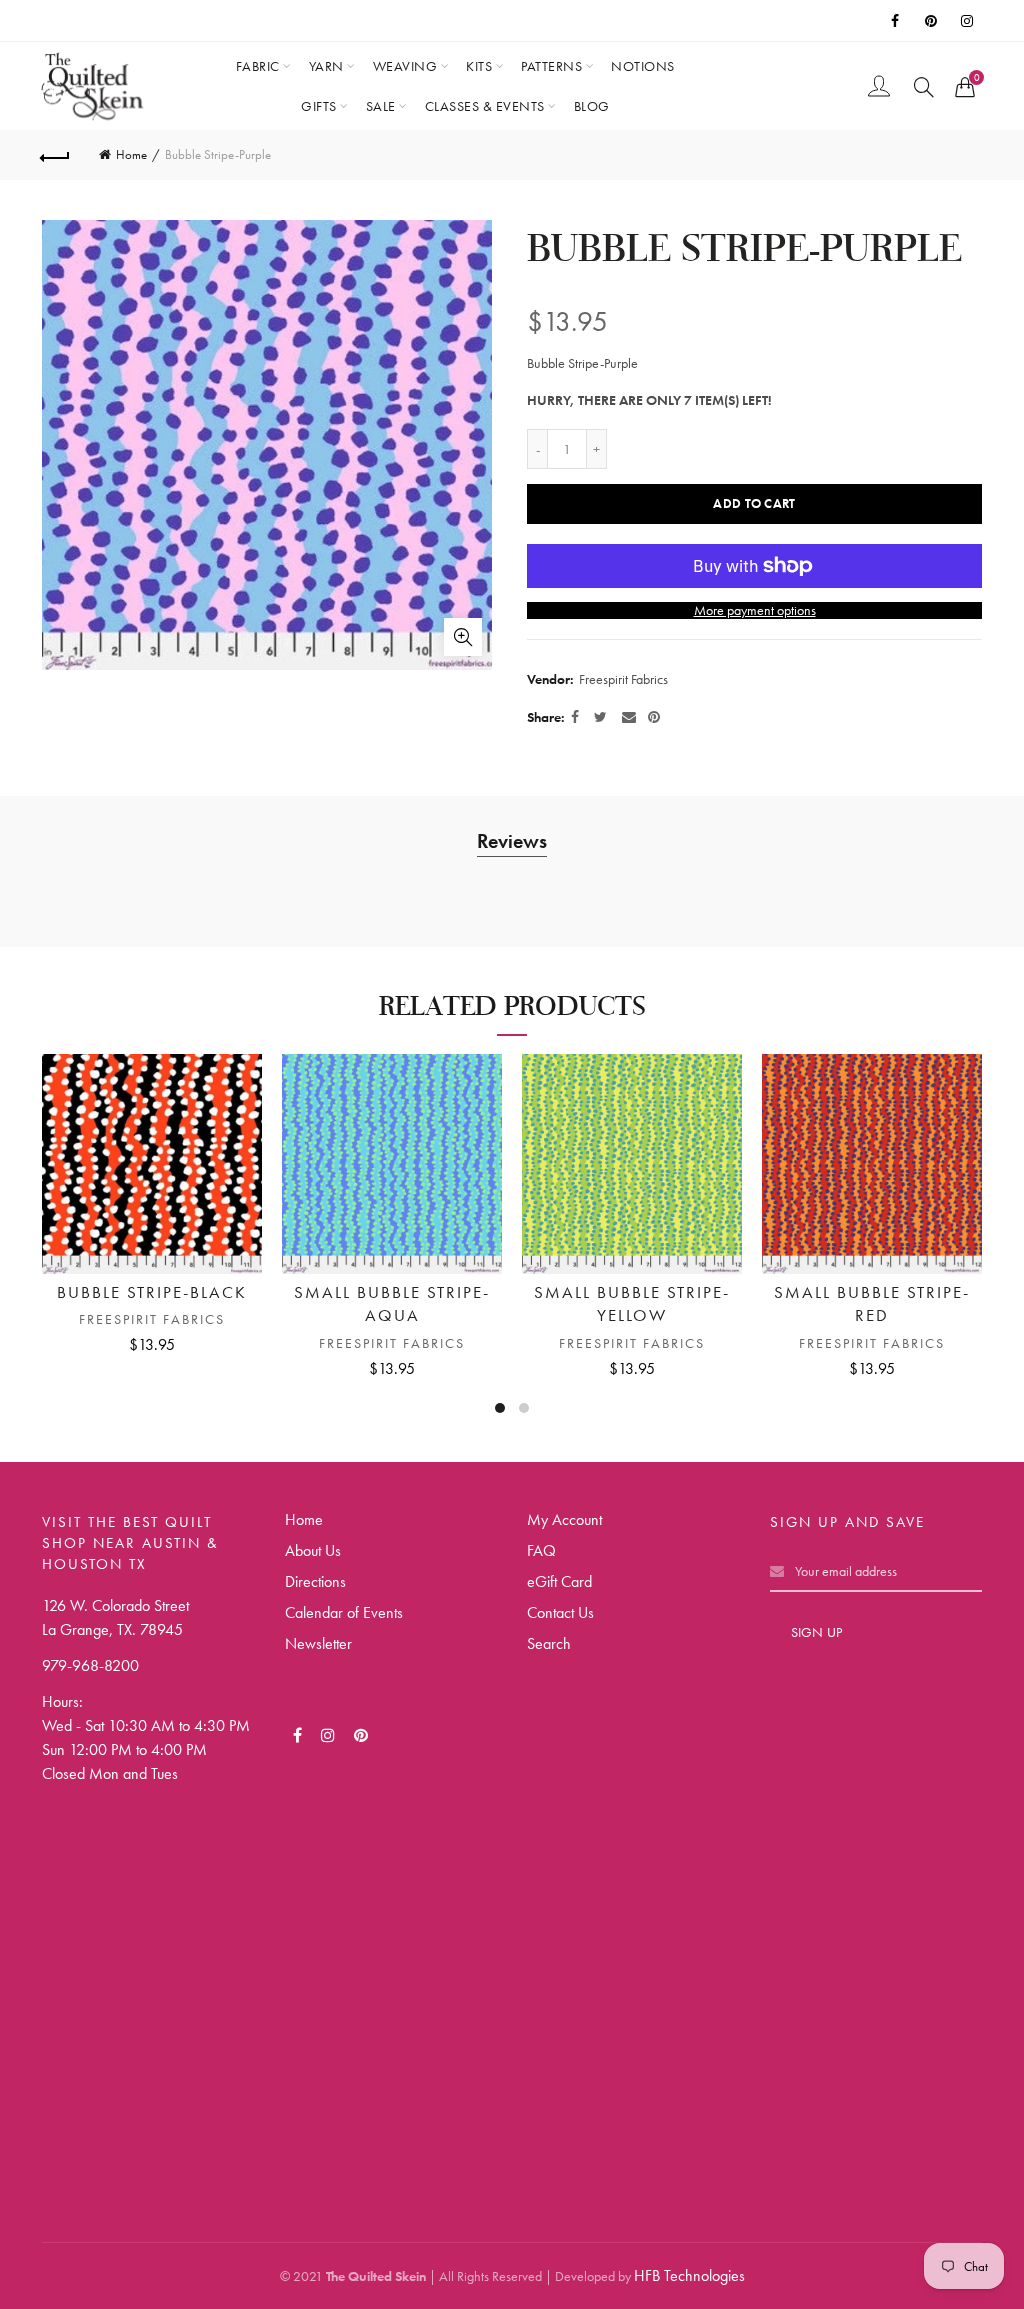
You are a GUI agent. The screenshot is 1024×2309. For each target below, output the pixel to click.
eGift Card (559, 1581)
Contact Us (560, 1612)
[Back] (56, 155)
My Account (564, 1519)
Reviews (512, 841)
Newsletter (318, 1643)
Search (549, 1643)
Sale (381, 106)
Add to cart (754, 503)
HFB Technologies (689, 2275)
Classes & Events (485, 106)
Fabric (258, 66)
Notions (643, 66)
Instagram (968, 21)
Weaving (405, 66)
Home (131, 154)
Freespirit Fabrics (623, 679)
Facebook (896, 21)
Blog (592, 106)
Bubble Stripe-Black (152, 1292)
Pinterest (932, 21)
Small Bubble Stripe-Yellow (632, 1304)
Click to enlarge (463, 637)
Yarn (326, 66)
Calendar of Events (344, 1612)
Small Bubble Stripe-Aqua (392, 1304)
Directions (315, 1581)
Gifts (319, 106)
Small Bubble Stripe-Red (872, 1304)
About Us (313, 1550)
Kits (479, 66)
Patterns (551, 66)
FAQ (541, 1550)
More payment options (755, 610)
